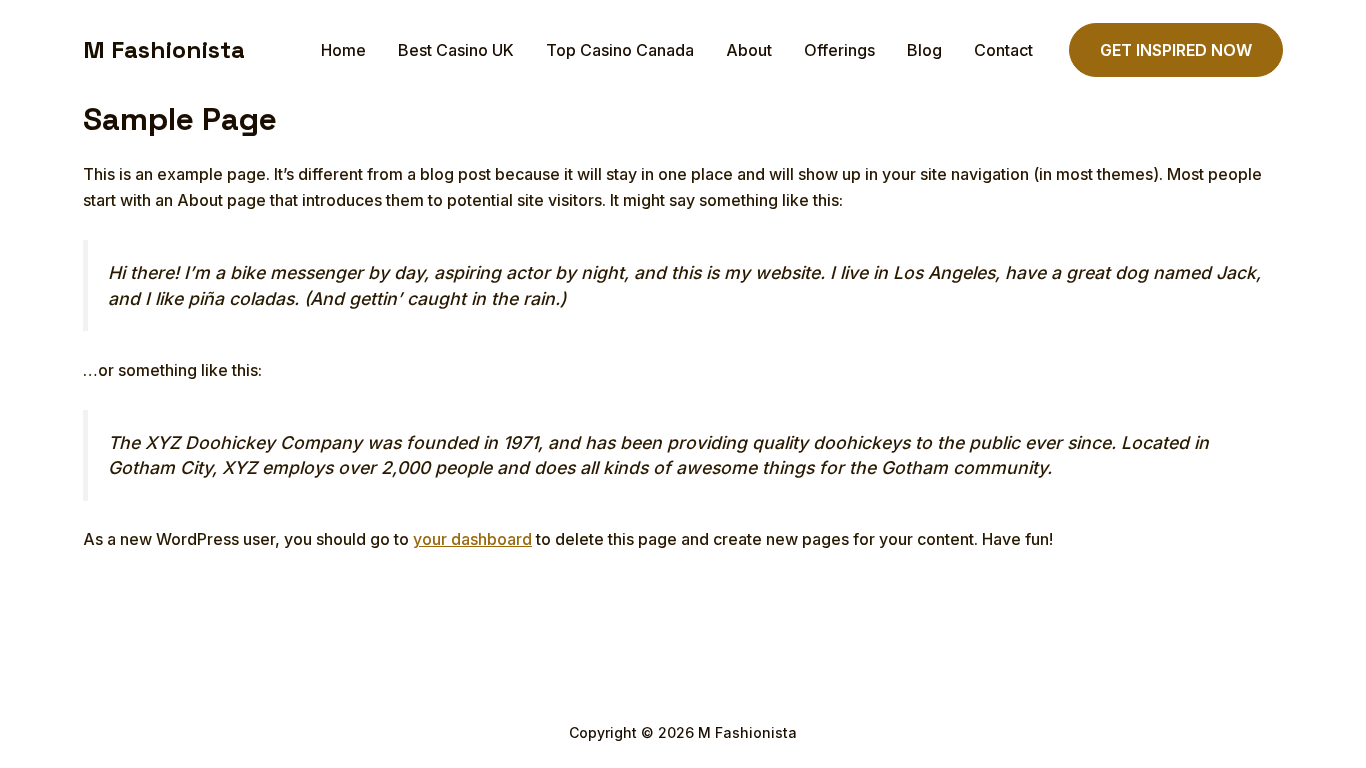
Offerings (839, 50)
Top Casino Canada (620, 50)
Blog (924, 50)
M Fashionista (164, 49)
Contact (1003, 50)
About (749, 50)
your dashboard (472, 539)
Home (343, 50)
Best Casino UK (456, 50)
